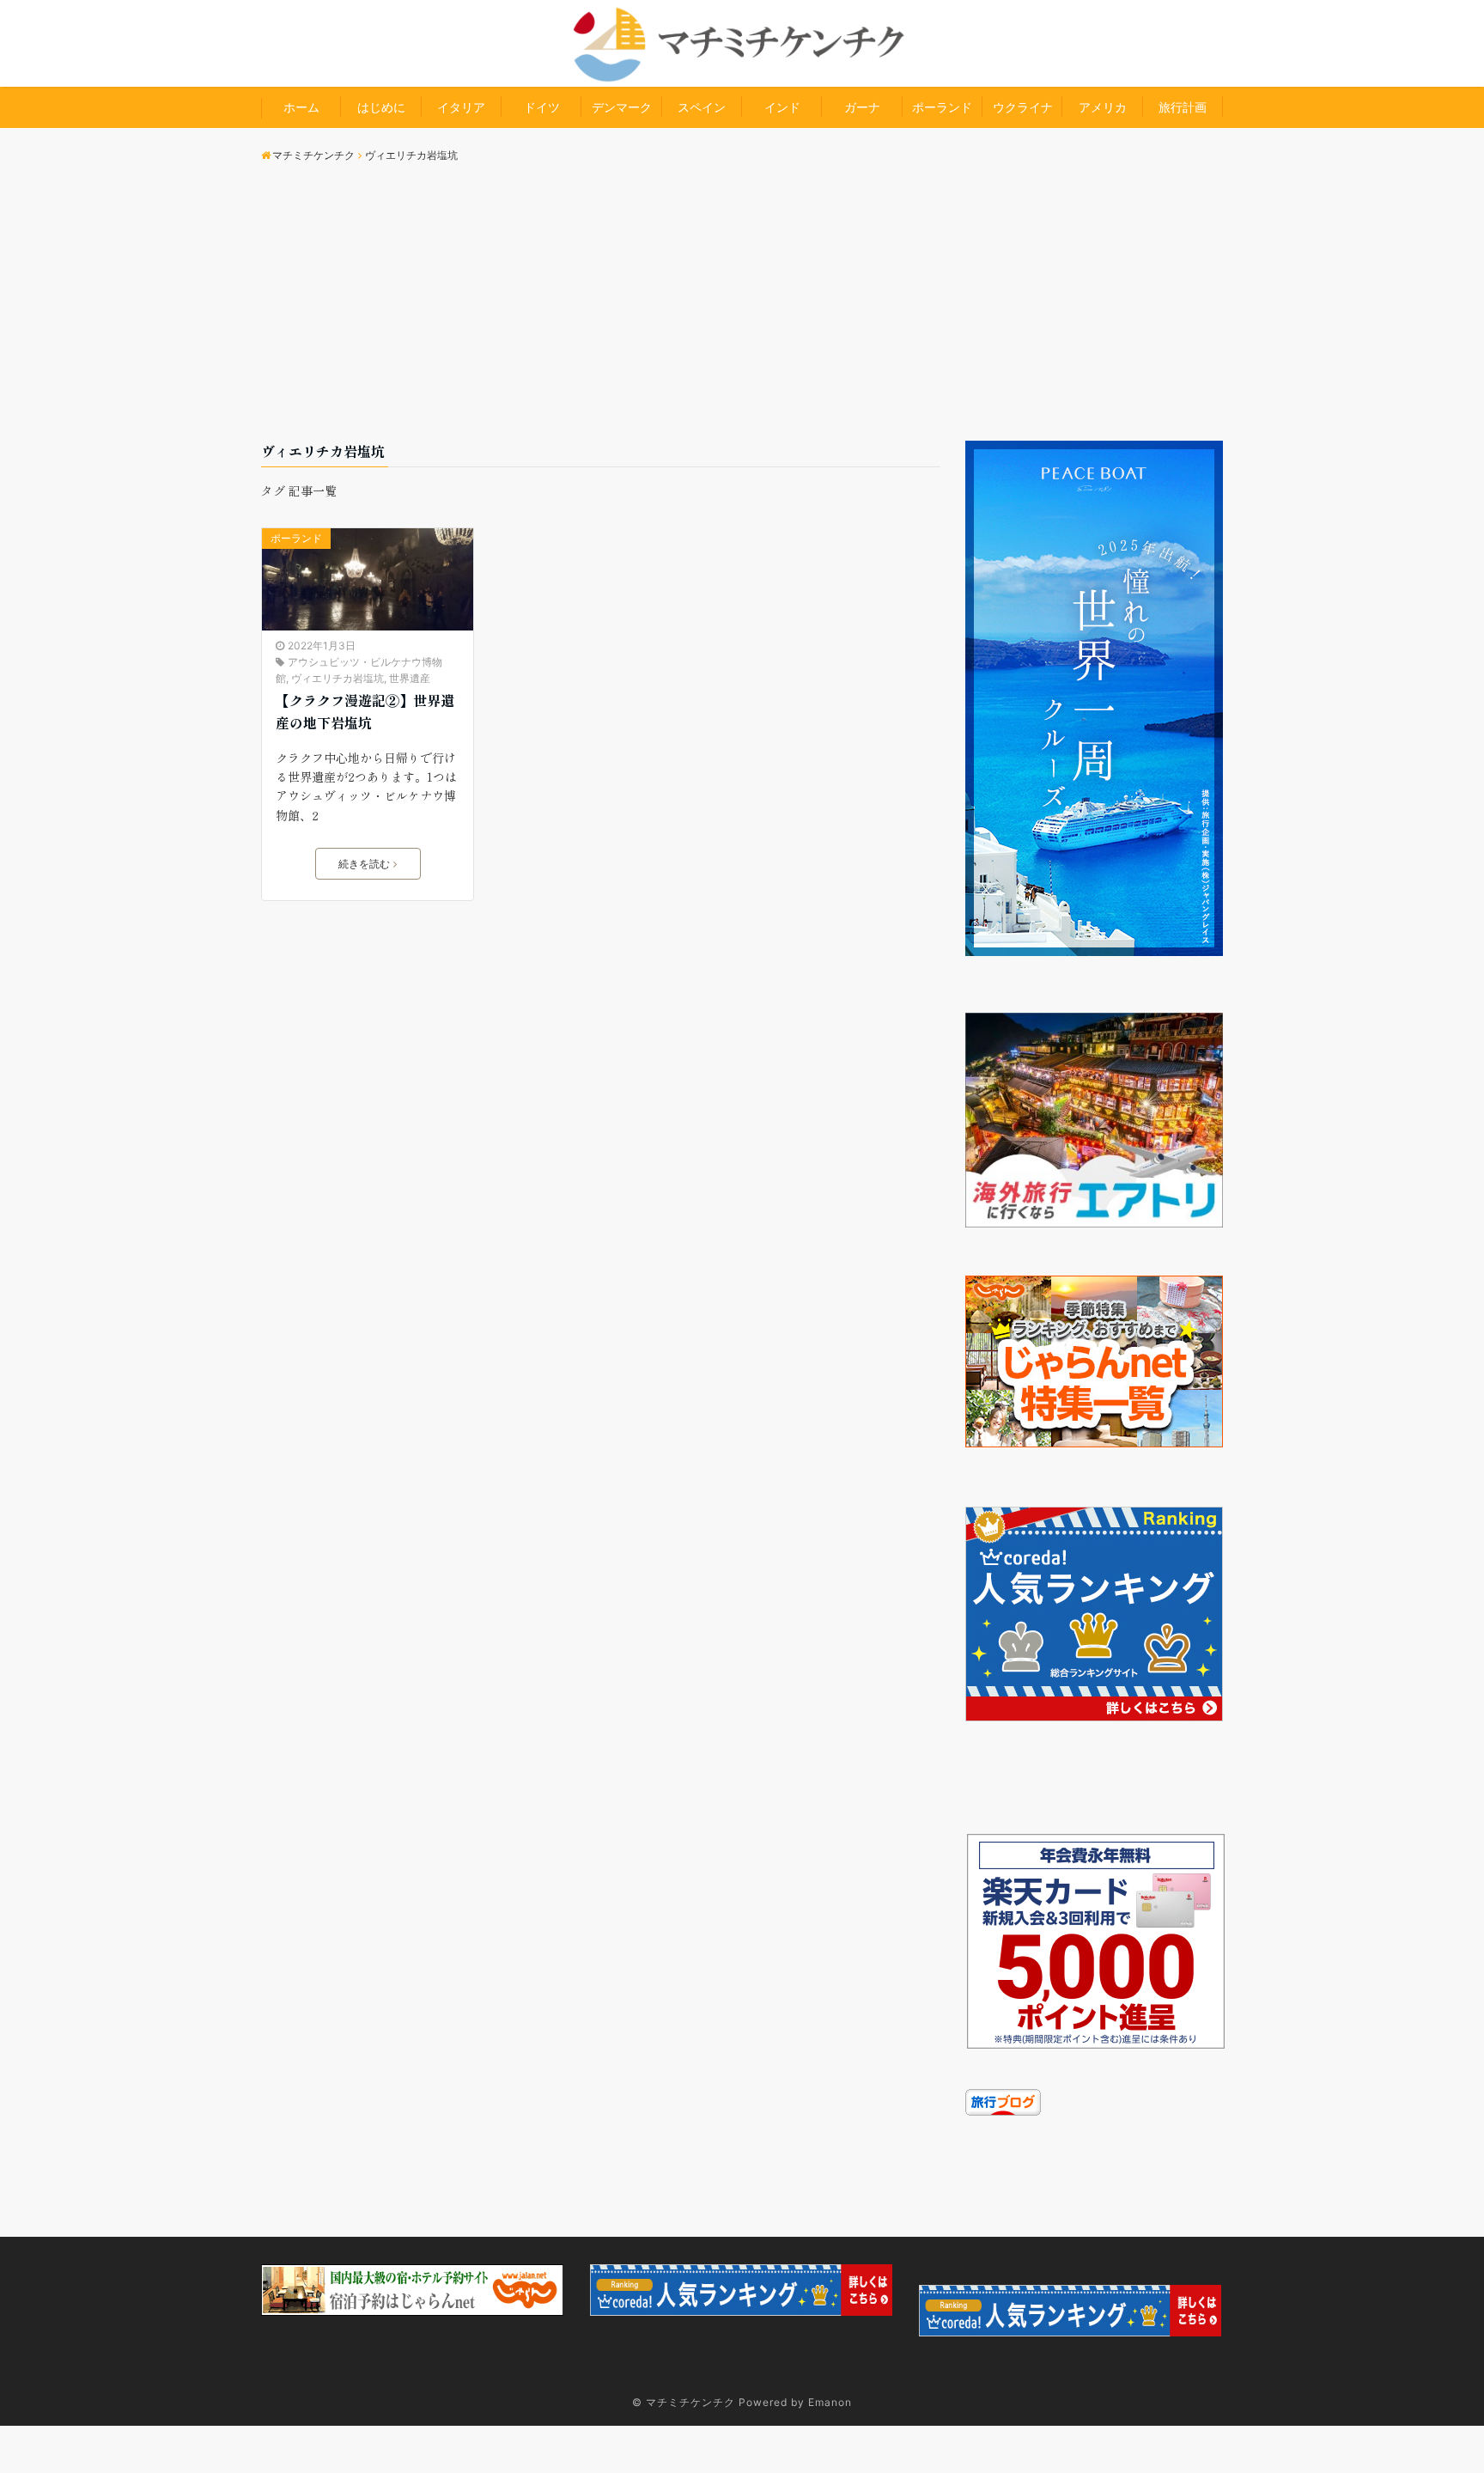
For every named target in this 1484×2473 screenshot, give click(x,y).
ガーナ (862, 107)
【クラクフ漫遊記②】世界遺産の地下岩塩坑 (365, 711)
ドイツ (542, 107)
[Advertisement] (742, 312)
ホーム (301, 107)
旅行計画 (1183, 107)
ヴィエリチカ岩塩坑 (338, 678)
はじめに (381, 107)
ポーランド (942, 107)
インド (782, 107)
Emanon (830, 2402)
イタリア (461, 107)
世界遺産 (410, 678)
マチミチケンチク (690, 2402)
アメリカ (1103, 107)
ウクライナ (1023, 107)
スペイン (702, 107)
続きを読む (364, 864)
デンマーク (622, 107)
